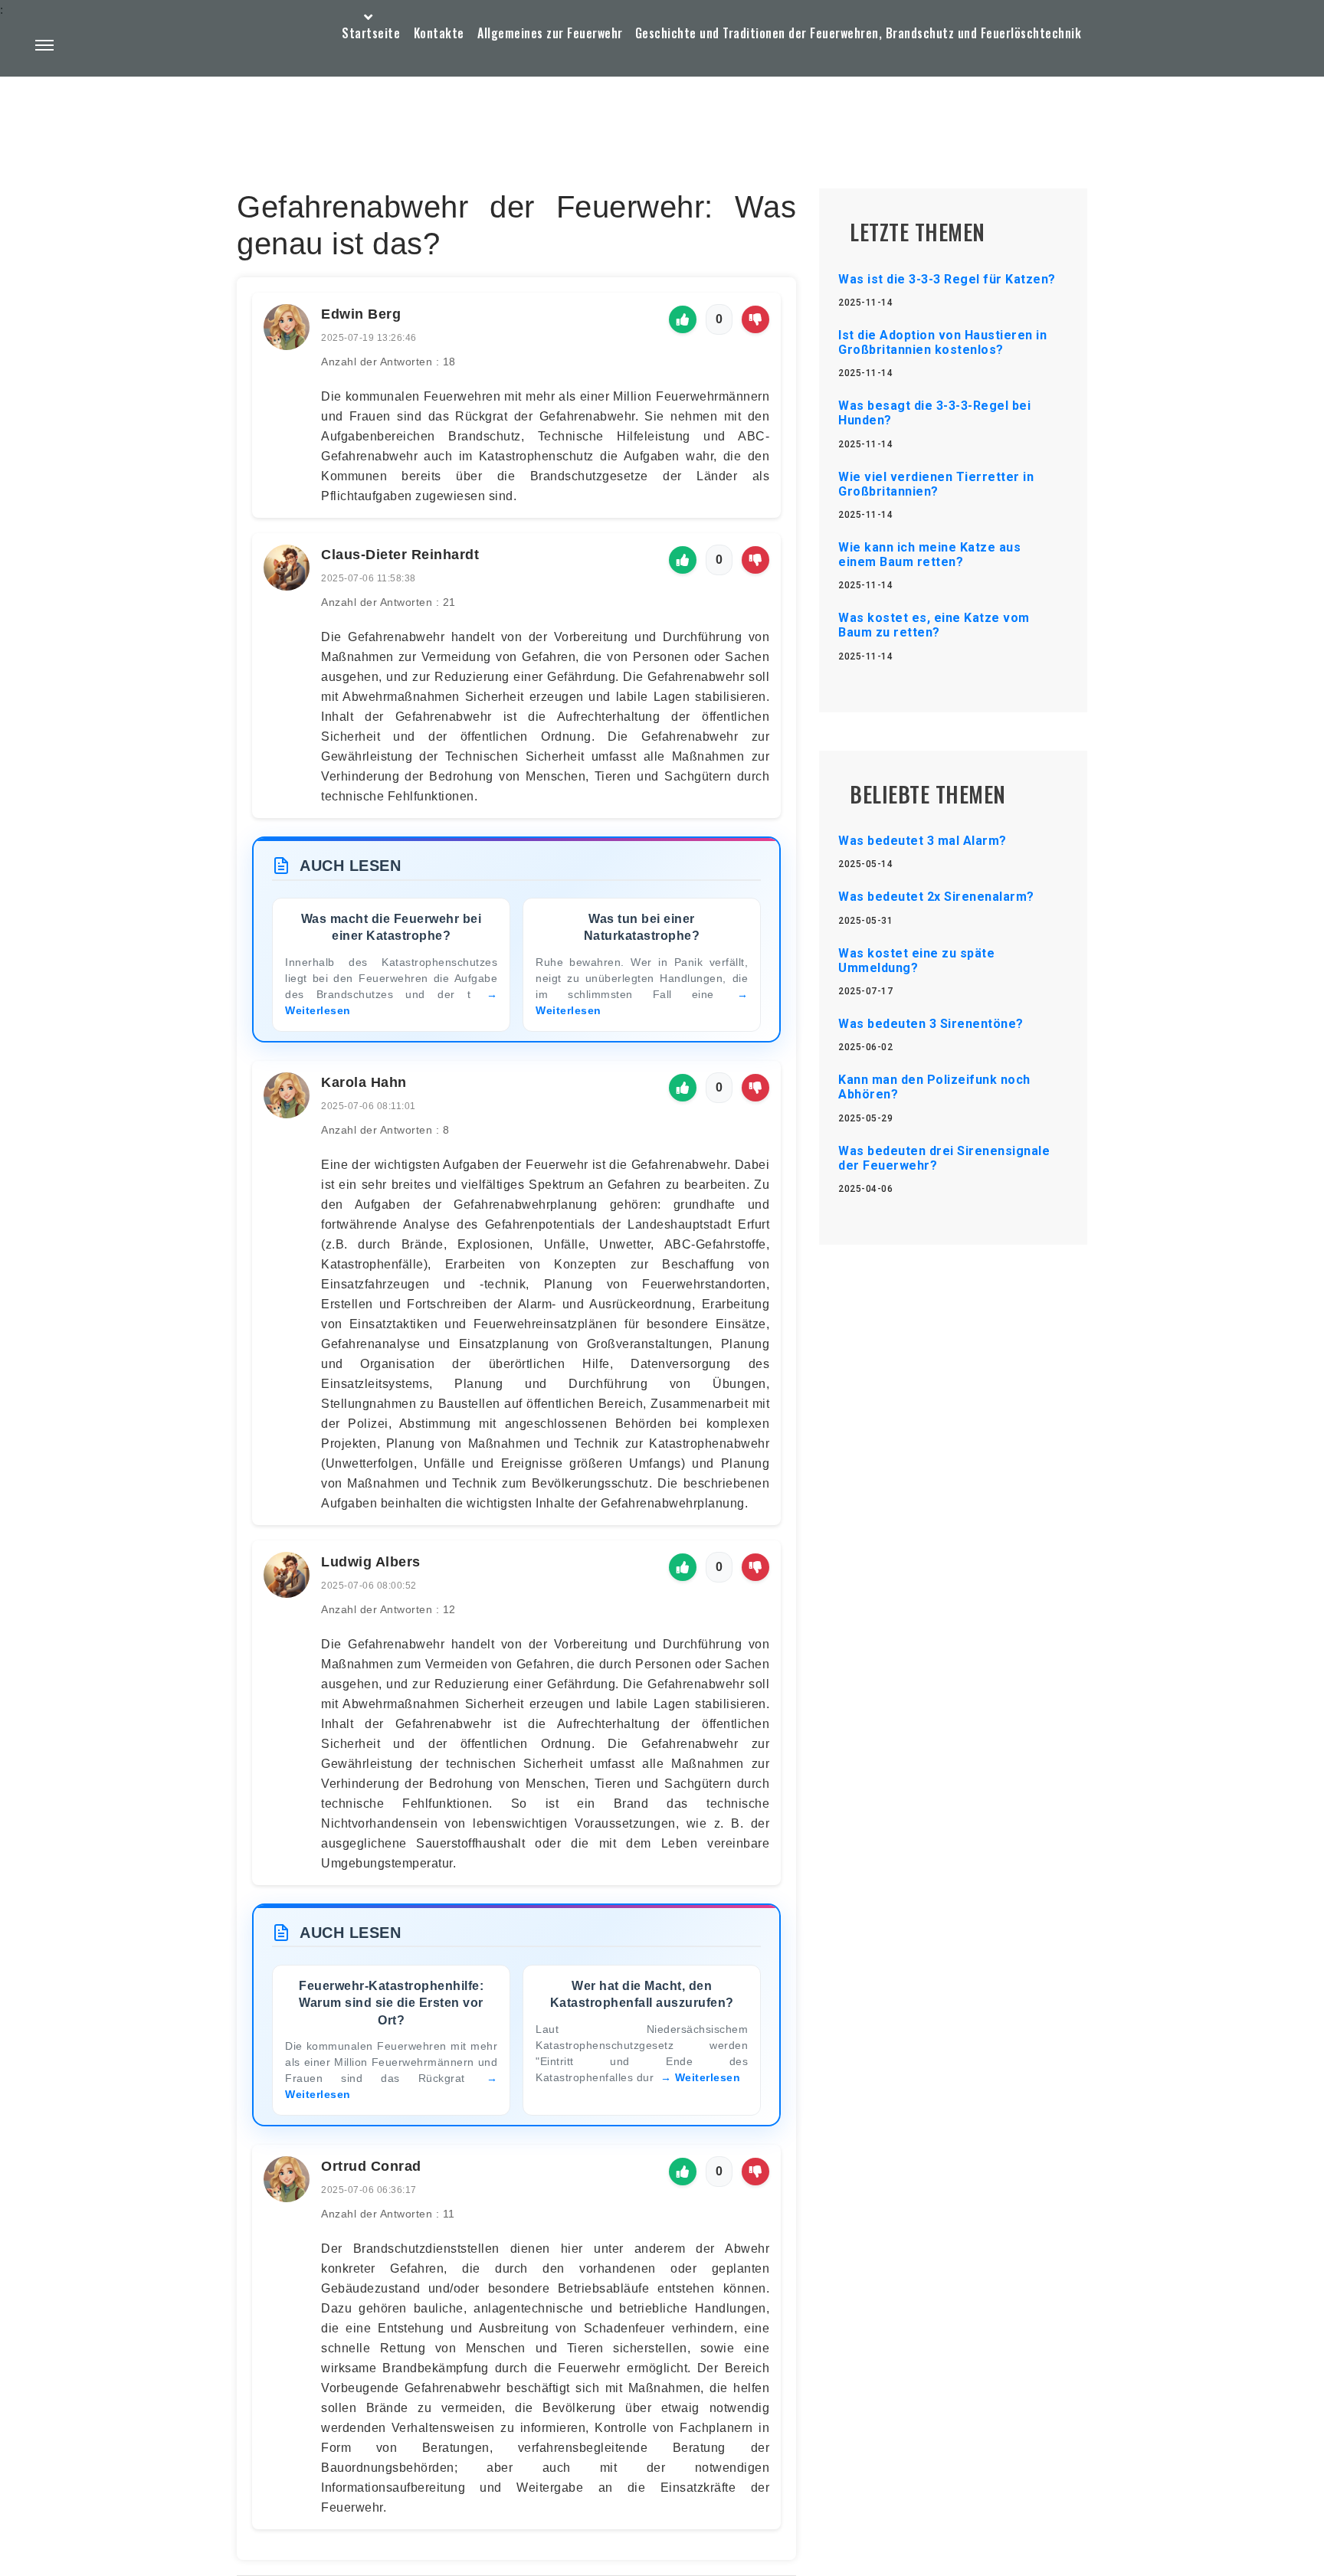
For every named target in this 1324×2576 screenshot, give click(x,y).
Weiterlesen (708, 2077)
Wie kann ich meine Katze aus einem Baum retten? (929, 555)
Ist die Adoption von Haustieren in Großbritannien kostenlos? (942, 342)
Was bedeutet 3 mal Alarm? (923, 841)
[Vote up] (683, 319)
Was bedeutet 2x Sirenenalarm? (936, 897)
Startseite (371, 33)
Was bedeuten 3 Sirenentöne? (931, 1024)
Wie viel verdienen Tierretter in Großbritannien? (936, 484)
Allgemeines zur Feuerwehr (550, 33)
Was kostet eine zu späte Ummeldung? (916, 961)
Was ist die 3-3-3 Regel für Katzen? (947, 279)
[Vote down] (755, 319)
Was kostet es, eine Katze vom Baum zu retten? (934, 625)
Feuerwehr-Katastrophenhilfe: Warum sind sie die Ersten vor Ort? (391, 2003)
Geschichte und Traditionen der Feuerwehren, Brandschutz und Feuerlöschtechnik (859, 33)
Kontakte (439, 33)
